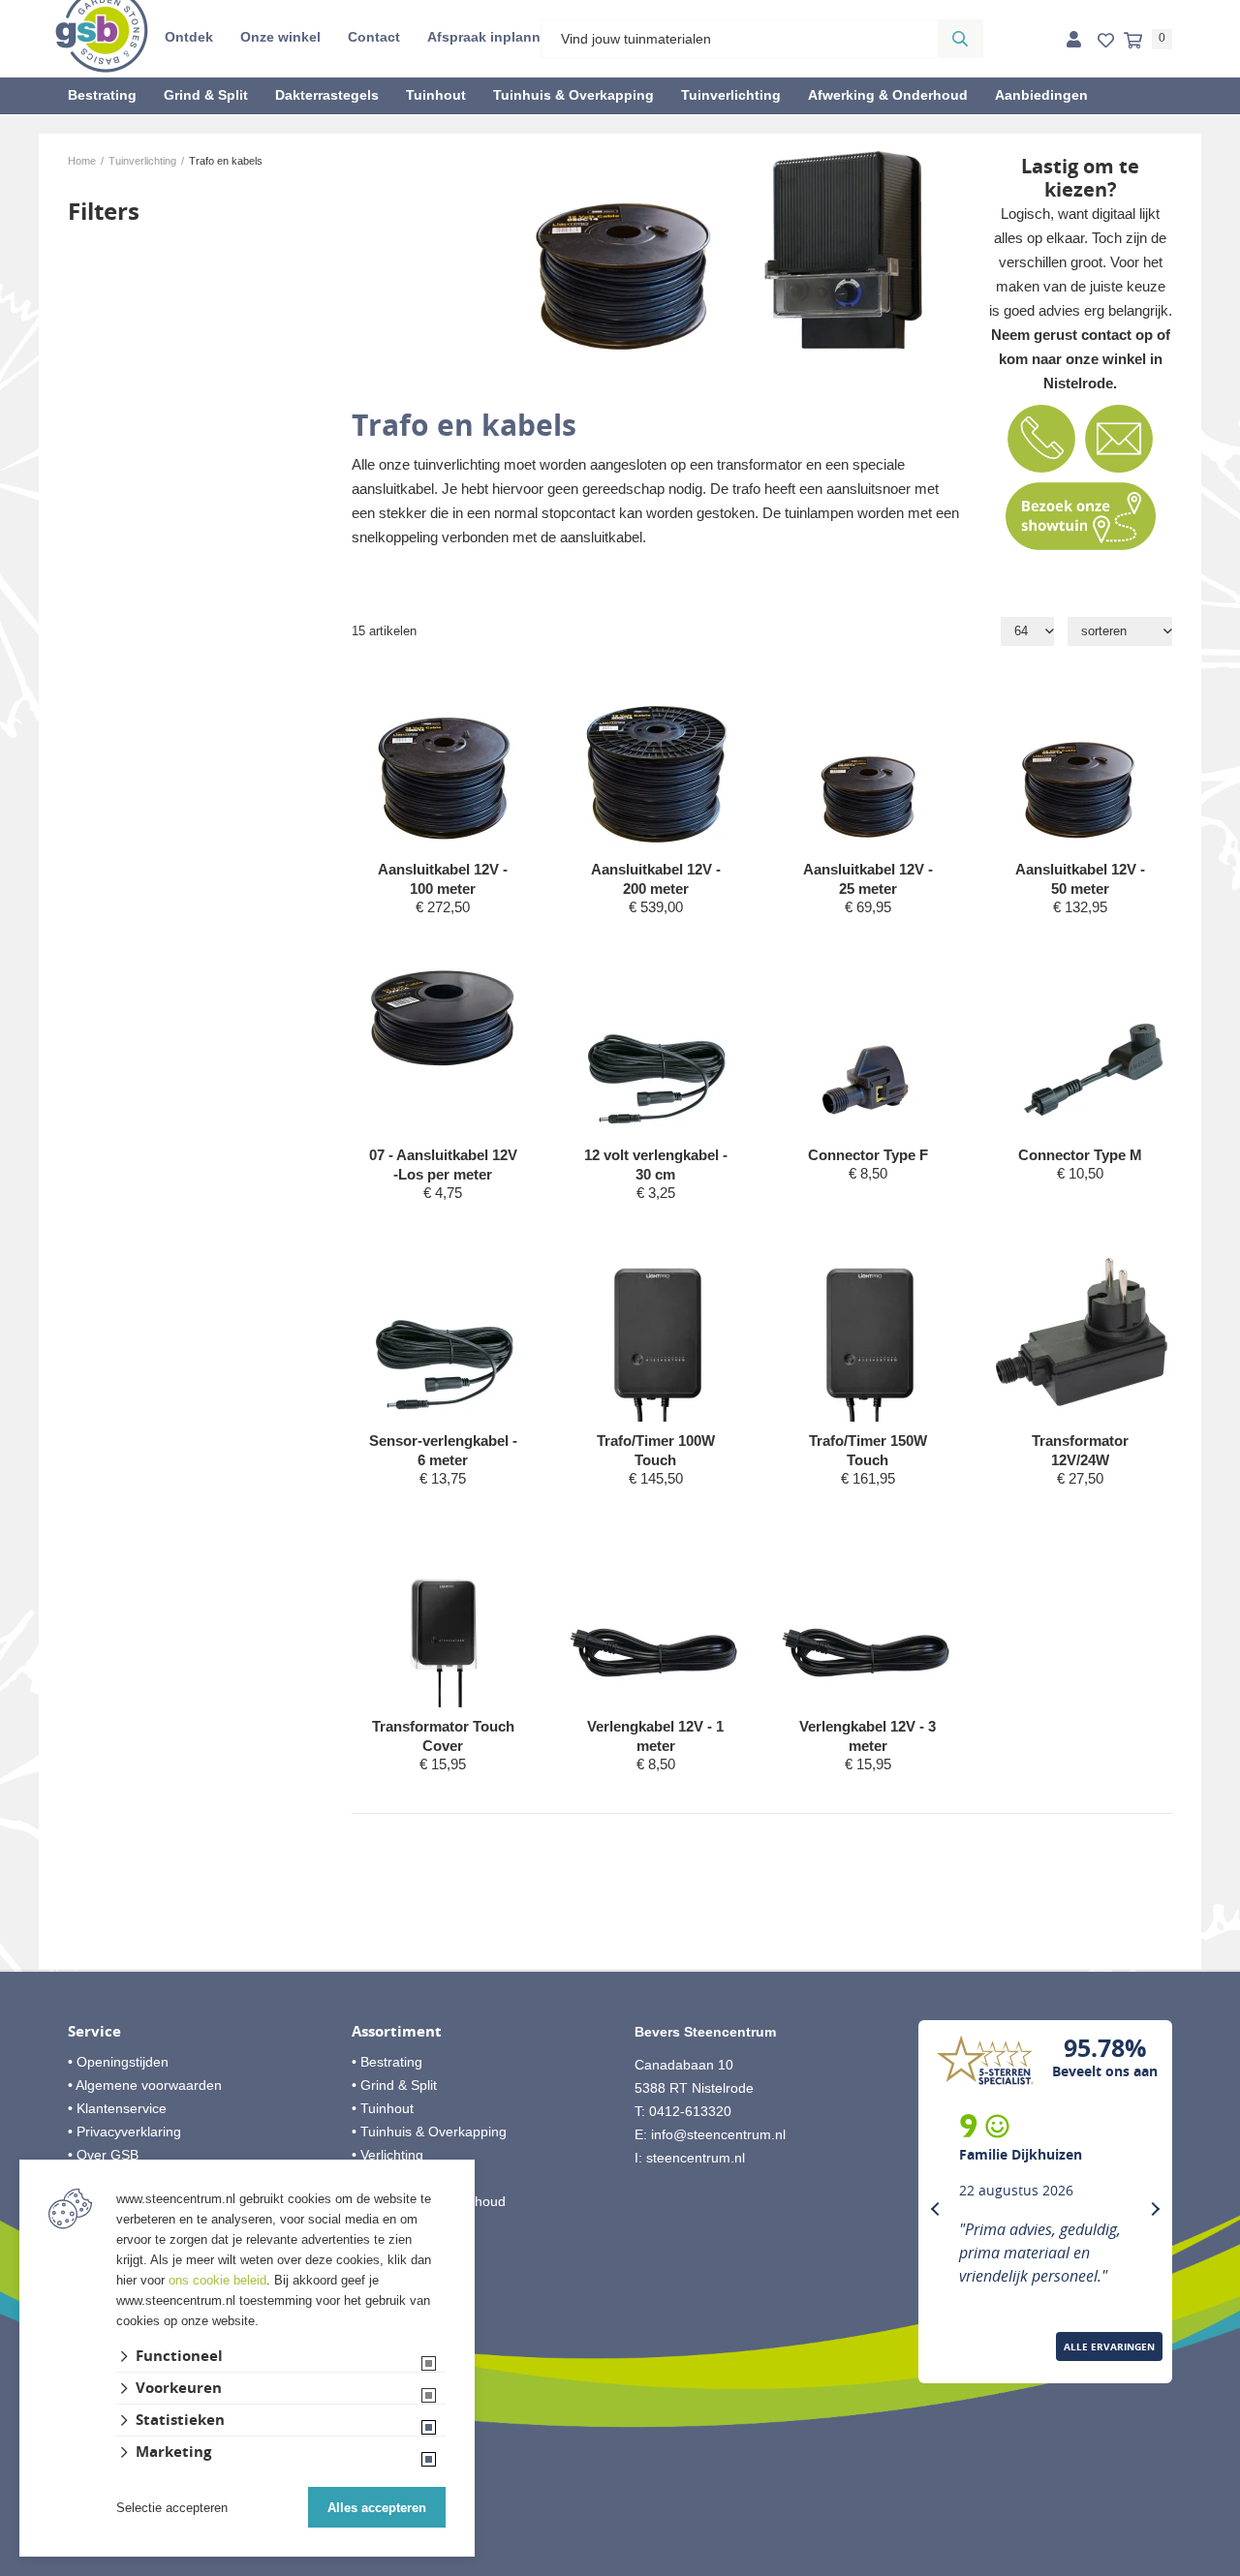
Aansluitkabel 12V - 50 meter (1080, 879)
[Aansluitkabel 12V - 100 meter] (444, 761)
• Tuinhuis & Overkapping (429, 2131)
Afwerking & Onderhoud (888, 95)
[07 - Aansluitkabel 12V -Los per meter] (444, 1016)
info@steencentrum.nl (718, 2134)
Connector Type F (868, 1155)
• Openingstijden (118, 2062)
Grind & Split (206, 95)
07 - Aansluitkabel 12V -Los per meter (443, 1165)
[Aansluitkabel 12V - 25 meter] (868, 761)
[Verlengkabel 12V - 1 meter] (656, 1618)
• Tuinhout (383, 2108)
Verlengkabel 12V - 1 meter (655, 1736)
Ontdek (189, 37)
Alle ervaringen (1109, 2346)
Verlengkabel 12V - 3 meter (868, 1736)
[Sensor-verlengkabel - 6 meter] (444, 1332)
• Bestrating (387, 2062)
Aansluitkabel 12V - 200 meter (656, 879)
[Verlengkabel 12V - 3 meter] (868, 1618)
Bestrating (102, 95)
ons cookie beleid (217, 2280)
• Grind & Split (394, 2085)
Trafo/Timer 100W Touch (656, 1450)
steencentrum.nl (696, 2158)
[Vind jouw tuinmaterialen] (960, 39)
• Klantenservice (117, 2108)
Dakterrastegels (327, 95)
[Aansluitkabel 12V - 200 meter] (656, 761)
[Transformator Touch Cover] (444, 1618)
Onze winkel (280, 37)
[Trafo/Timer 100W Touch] (656, 1332)
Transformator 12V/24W (1080, 1450)
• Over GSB (103, 2155)
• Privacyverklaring (124, 2131)
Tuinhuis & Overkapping (573, 95)
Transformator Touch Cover (443, 1736)
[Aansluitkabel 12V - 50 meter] (1082, 761)
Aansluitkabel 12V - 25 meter (868, 879)
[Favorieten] (1106, 41)
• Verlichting (387, 2155)
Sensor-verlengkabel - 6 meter (443, 1450)
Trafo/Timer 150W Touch (868, 1450)
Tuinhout (436, 95)
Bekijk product (443, 944)
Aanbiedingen (1041, 95)
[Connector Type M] (1082, 1046)
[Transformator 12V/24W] (1082, 1332)
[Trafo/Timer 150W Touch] (868, 1332)
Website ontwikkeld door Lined (620, 2567)
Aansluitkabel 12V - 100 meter (443, 879)
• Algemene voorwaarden (145, 2085)
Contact (374, 37)
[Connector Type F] (868, 1046)
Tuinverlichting (731, 95)
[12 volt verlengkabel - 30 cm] (656, 1046)
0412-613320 (690, 2111)
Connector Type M (1080, 1155)
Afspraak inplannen (492, 37)
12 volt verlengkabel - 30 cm (656, 1165)
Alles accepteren (377, 2508)
